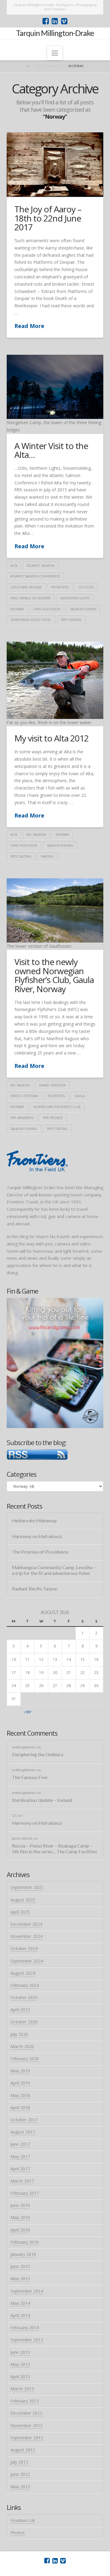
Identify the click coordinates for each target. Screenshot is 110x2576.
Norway (17, 609)
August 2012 (23, 2450)
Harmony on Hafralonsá (37, 1536)
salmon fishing (83, 609)
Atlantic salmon (40, 566)
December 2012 (26, 2413)
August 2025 (23, 1900)
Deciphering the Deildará (38, 1755)
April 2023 (20, 2010)
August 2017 (23, 2132)
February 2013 (25, 2401)
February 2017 (25, 2193)
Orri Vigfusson (47, 609)
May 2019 (20, 2071)
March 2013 (22, 2389)
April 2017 (20, 2169)
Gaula (80, 1096)
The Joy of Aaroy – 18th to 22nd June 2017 (48, 218)
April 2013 (20, 2377)
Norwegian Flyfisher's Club (57, 1107)
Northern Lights (75, 598)
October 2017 (24, 2120)
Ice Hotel (86, 587)
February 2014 (25, 2328)
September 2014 (27, 2291)
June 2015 (20, 2266)
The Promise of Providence (40, 1552)
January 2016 (23, 2254)
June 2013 (20, 2352)
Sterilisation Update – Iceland (42, 1800)
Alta (14, 566)
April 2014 (20, 2315)
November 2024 (26, 1936)
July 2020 (19, 2034)
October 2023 (24, 1997)
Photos (18, 2533)
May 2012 (20, 2487)
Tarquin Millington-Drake (55, 33)
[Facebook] (46, 21)
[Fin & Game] (55, 1363)
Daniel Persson (52, 1085)
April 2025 (20, 1912)
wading (47, 856)
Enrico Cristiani (24, 1096)
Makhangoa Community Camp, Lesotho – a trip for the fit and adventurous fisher (54, 1570)
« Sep (27, 1712)
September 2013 (27, 2340)
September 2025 (27, 1887)
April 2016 (20, 2230)
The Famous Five (30, 1777)
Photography (49, 66)
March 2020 (22, 2046)
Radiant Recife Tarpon (35, 1589)
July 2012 (19, 2462)
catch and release (26, 587)
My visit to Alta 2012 (51, 738)
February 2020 (25, 2059)
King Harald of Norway (31, 598)
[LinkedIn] (55, 21)
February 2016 (25, 2242)
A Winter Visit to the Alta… (51, 450)
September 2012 (27, 2438)
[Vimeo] (64, 21)
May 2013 (20, 2364)
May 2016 (20, 2217)
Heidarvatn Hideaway (34, 1521)
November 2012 (26, 2426)
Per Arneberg (22, 1118)
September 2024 (27, 1961)
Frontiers (60, 587)
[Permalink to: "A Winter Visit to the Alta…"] (55, 387)
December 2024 (26, 1924)
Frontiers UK (23, 2520)
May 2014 (20, 2303)
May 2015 (20, 2279)
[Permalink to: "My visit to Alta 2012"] (55, 680)
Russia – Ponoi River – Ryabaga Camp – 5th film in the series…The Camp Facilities (55, 1849)
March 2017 (22, 2181)
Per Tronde (53, 1118)
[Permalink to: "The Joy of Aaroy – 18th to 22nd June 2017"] (55, 165)
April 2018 (20, 2108)
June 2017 (20, 2144)
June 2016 (20, 2205)
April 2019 (20, 2083)
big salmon (36, 835)
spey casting (71, 620)
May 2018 (20, 2095)
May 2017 (20, 2157)
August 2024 (23, 1973)
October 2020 (24, 2022)
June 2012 (20, 2474)
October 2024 (24, 1949)
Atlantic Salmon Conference (35, 576)
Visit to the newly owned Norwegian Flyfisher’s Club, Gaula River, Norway (54, 975)
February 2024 (25, 1985)
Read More (29, 326)
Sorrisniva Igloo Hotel (31, 620)
